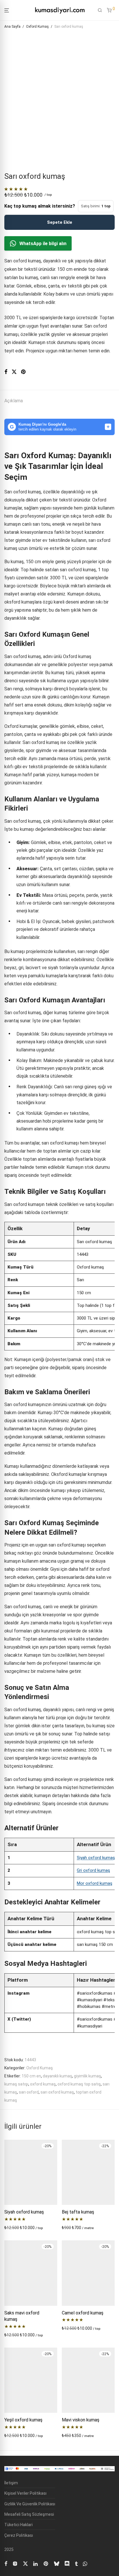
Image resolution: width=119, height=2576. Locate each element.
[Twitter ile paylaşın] (14, 372)
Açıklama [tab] (14, 401)
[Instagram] (15, 2563)
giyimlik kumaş (88, 2076)
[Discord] (67, 2563)
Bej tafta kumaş (78, 2212)
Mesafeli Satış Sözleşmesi (29, 2514)
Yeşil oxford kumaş (23, 2420)
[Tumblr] (76, 2563)
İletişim (11, 2483)
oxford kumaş (43, 2084)
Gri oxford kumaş (93, 1870)
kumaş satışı (16, 2084)
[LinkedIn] (36, 2563)
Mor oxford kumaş (95, 1883)
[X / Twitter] (25, 2563)
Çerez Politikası (19, 2535)
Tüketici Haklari (18, 2525)
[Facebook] (6, 2563)
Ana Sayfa (12, 27)
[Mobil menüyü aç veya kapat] (7, 11)
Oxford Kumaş (37, 27)
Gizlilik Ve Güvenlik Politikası (30, 2504)
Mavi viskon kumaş (81, 2420)
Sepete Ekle (60, 222)
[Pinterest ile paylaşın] (24, 372)
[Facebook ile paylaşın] (6, 372)
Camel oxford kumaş (83, 2313)
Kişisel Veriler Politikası (25, 2493)
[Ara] (100, 10)
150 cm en (31, 2076)
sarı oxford (29, 2092)
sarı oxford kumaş (57, 2092)
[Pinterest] (46, 2563)
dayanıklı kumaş (57, 2076)
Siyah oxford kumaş (96, 1858)
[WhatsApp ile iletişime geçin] (85, 2563)
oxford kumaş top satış (79, 2084)
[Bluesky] (57, 2563)
